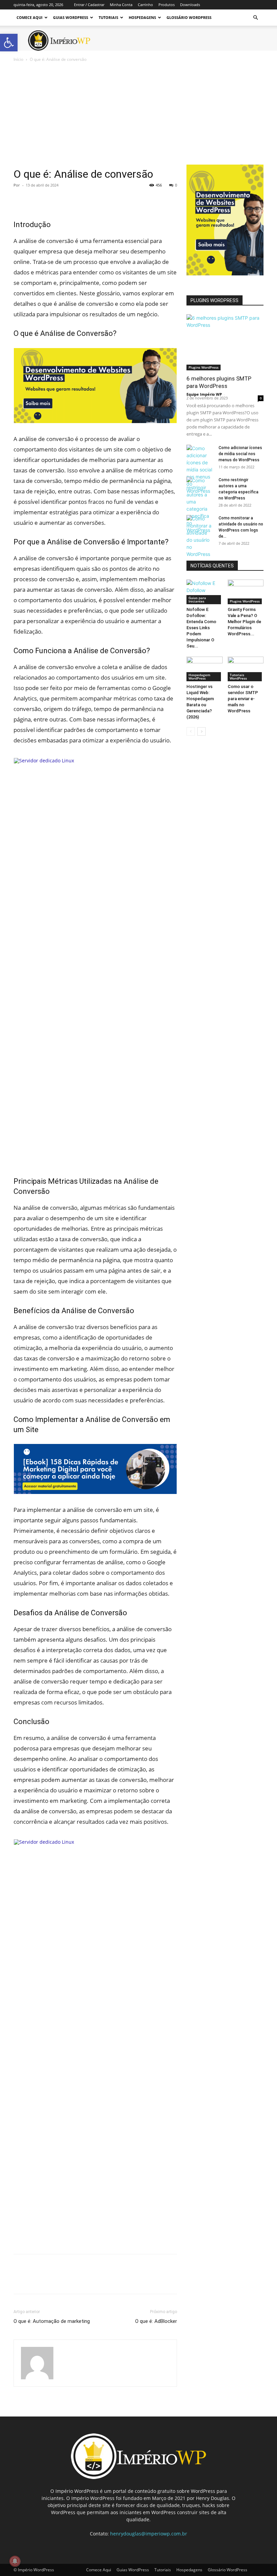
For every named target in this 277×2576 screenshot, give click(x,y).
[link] (9, 43)
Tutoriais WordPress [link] (238, 677)
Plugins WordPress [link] (204, 367)
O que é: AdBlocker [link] (156, 2321)
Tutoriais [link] (108, 17)
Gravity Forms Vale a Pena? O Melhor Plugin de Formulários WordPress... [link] (244, 622)
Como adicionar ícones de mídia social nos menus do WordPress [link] (240, 454)
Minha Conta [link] (121, 5)
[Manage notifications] (15, 2561)
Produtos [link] (167, 5)
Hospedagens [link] (142, 17)
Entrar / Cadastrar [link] (89, 5)
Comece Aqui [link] (30, 17)
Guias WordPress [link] (71, 17)
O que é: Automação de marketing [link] (52, 2321)
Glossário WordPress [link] (189, 17)
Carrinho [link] (145, 5)
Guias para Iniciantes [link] (197, 599)
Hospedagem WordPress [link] (199, 677)
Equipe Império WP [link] (204, 394)
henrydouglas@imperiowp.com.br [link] (149, 2534)
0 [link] (176, 185)
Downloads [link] (190, 5)
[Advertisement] (138, 114)
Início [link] (18, 59)
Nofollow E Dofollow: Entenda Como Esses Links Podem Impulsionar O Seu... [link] (201, 628)
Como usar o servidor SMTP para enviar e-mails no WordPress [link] (243, 699)
